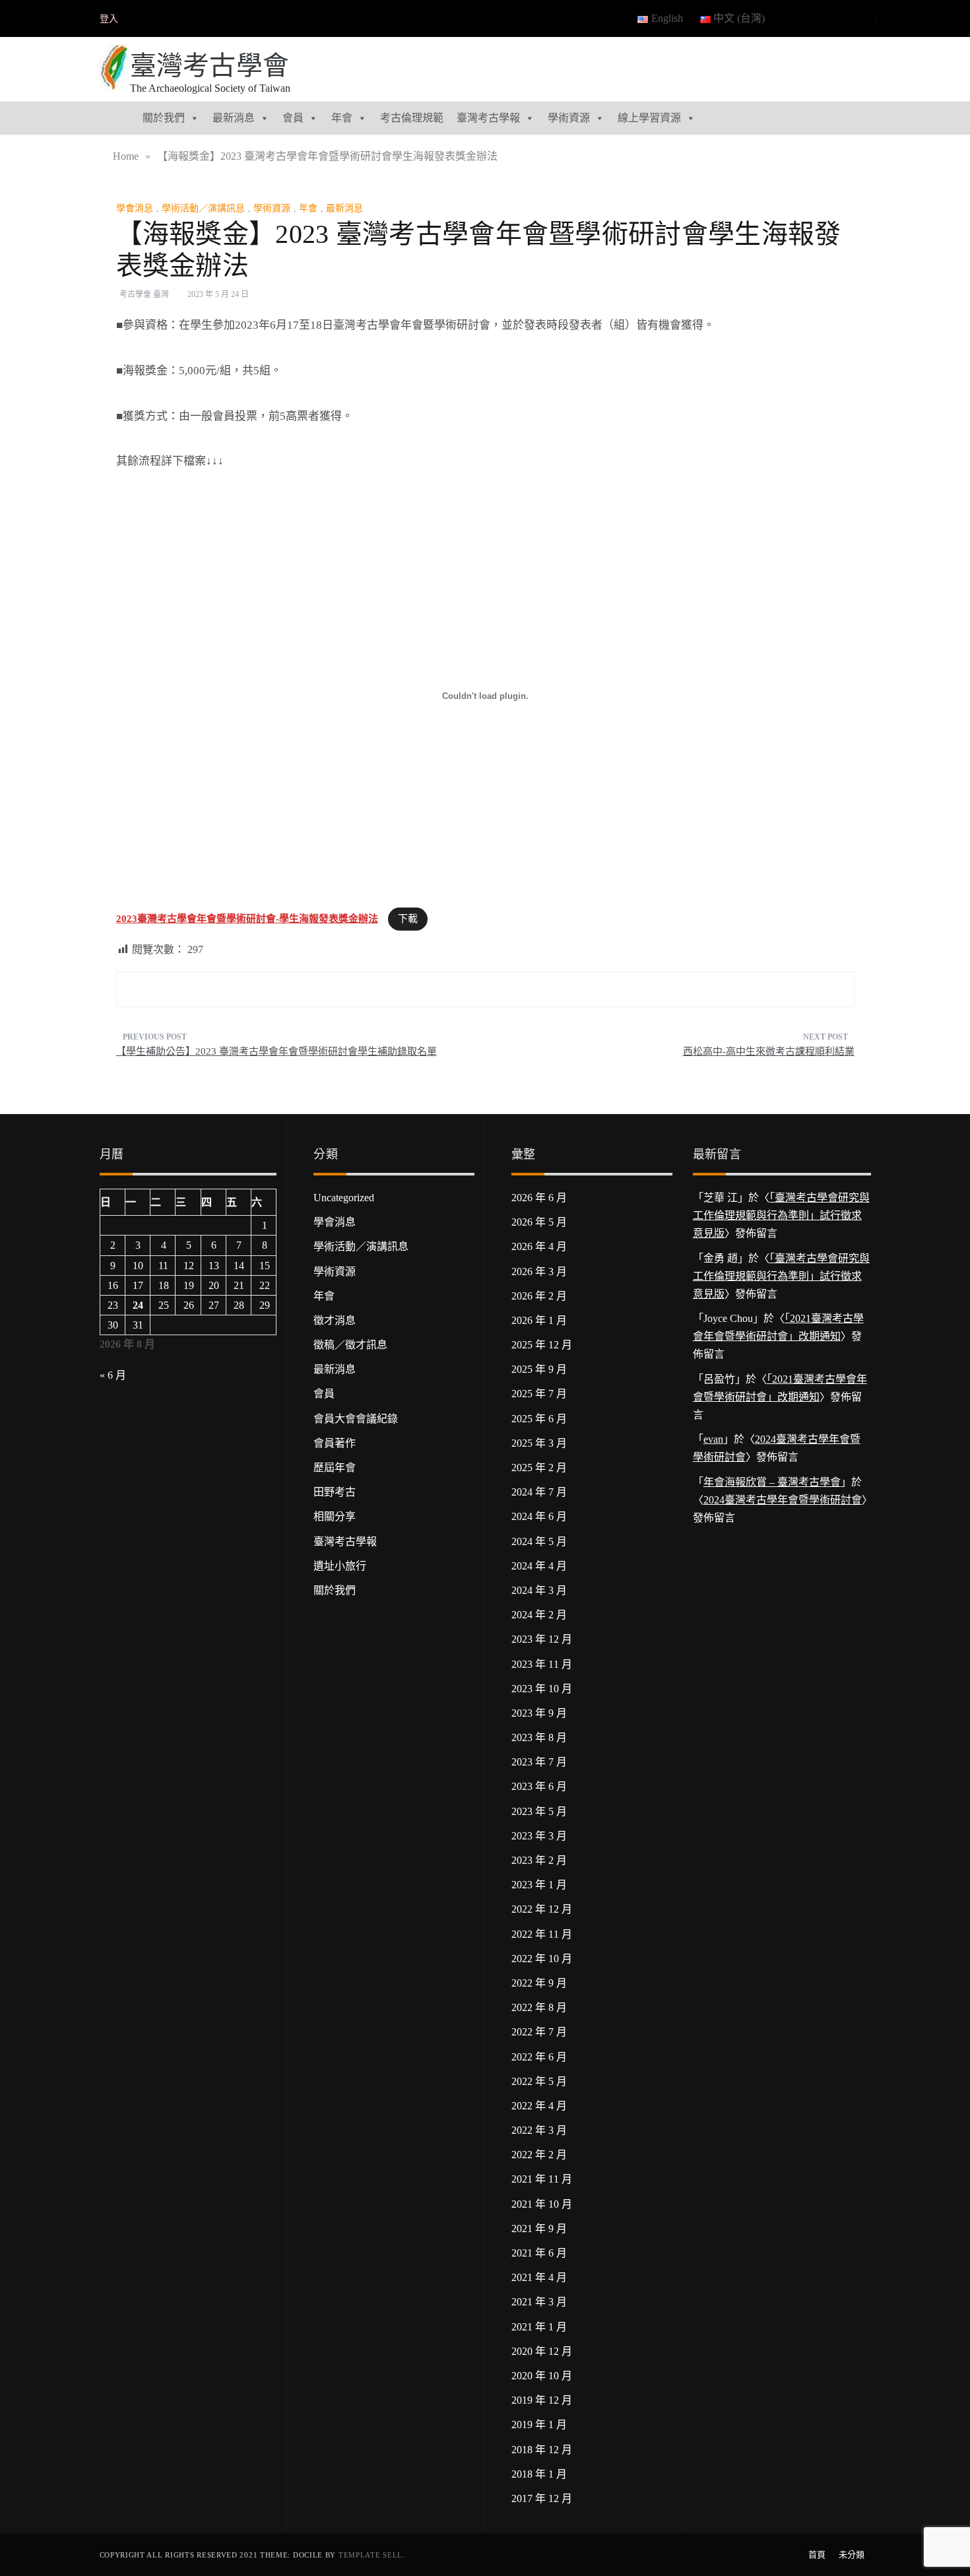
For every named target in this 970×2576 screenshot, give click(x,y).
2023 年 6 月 (539, 1786)
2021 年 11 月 (542, 2179)
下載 (408, 919)
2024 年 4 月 (539, 1566)
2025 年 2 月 (539, 1468)
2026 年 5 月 (539, 1222)
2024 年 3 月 (539, 1590)
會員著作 (335, 1443)
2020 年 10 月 (542, 2376)
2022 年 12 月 (542, 1909)
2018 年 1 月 (539, 2474)
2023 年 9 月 (539, 1713)
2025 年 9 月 (539, 1369)
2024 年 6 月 (539, 1516)
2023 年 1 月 (539, 1885)
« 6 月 (113, 1375)
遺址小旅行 (340, 1566)
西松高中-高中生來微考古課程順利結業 (769, 1051)
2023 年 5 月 (539, 1811)
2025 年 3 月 (539, 1443)
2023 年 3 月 (539, 1836)
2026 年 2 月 (539, 1296)
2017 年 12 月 (542, 2498)
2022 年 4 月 (539, 2106)
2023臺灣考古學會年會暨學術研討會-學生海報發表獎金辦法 (247, 919)
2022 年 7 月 (539, 2032)
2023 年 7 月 (539, 1762)
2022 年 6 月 (539, 2057)
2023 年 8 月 (539, 1737)
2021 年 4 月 (539, 2277)
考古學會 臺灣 (144, 294)
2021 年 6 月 (539, 2253)
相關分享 (335, 1516)
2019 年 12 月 (542, 2400)
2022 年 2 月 (539, 2155)
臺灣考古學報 (488, 118)
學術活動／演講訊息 (203, 208)
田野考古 (335, 1492)
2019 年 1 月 (539, 2425)
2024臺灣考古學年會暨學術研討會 (783, 1500)
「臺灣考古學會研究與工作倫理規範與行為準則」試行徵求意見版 (781, 1215)
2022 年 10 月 (542, 1959)
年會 (342, 118)
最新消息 (234, 118)
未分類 (852, 2555)
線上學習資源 (649, 118)
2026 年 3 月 (539, 1271)
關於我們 (164, 118)
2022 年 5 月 (539, 2081)
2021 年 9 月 (539, 2229)
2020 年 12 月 (542, 2351)
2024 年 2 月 (539, 1615)
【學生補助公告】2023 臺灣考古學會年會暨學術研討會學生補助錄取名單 (276, 1051)
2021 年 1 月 (539, 2327)
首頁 (817, 2555)
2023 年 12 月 (542, 1639)
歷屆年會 (335, 1468)
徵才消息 (335, 1320)
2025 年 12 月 (542, 1345)
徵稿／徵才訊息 (350, 1345)
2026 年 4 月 (539, 1246)
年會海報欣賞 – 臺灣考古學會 (772, 1482)
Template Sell (371, 2555)
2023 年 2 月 (539, 1860)
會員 (293, 118)
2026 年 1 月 (539, 1320)
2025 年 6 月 (539, 1419)
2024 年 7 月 (539, 1492)
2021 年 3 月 (539, 2302)
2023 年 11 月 (542, 1664)
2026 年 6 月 (539, 1198)
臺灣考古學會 (210, 66)
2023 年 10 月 (542, 1689)
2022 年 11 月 (542, 1934)
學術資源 (569, 118)
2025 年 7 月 (539, 1394)
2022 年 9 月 (539, 1983)
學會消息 (135, 208)
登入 (109, 19)
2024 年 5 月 (539, 1541)
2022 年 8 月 (539, 2007)
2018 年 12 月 (542, 2450)
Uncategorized (344, 1198)
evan (713, 1439)
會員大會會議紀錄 (356, 1419)
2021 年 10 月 (542, 2204)
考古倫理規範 (412, 118)
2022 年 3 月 (539, 2130)
